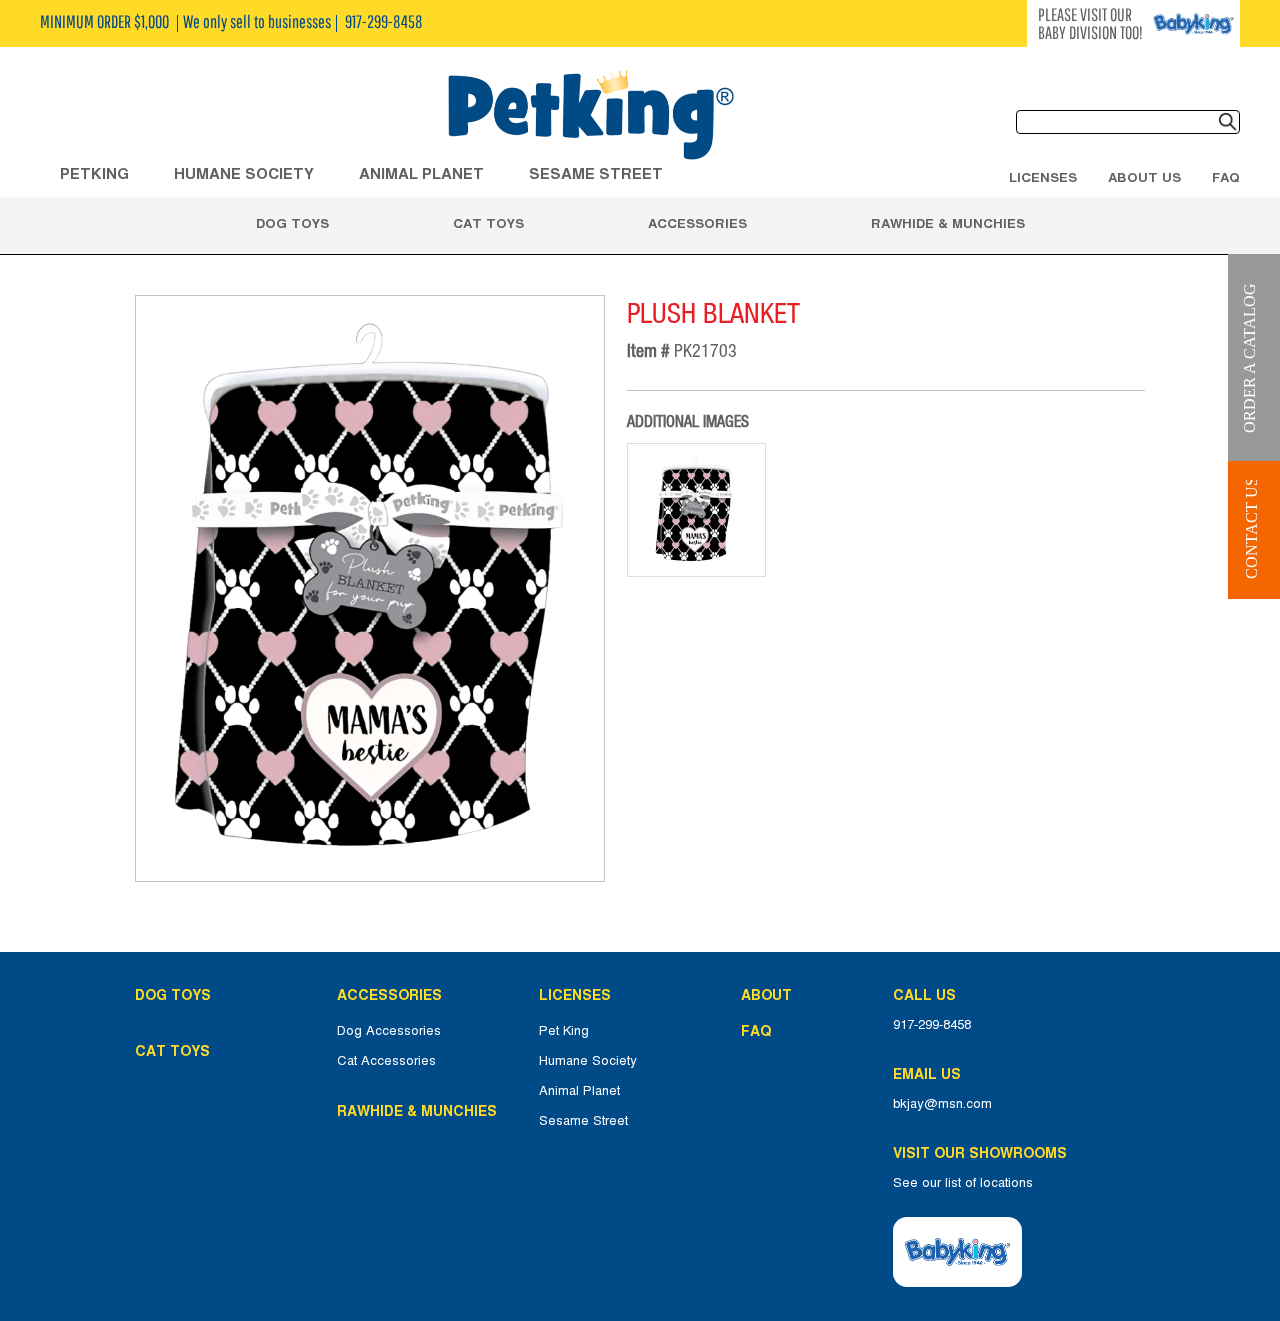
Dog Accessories (389, 1031)
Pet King (564, 1031)
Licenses (1043, 177)
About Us (1144, 177)
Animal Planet (579, 1091)
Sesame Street (596, 173)
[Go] (1228, 122)
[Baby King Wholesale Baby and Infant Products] (590, 117)
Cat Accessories (386, 1061)
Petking (94, 173)
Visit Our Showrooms (984, 1153)
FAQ (1226, 177)
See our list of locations (963, 1183)
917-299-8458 (932, 1025)
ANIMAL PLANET (421, 173)
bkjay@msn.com (942, 1104)
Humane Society (588, 1061)
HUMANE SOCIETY (244, 173)
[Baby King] (957, 1252)
